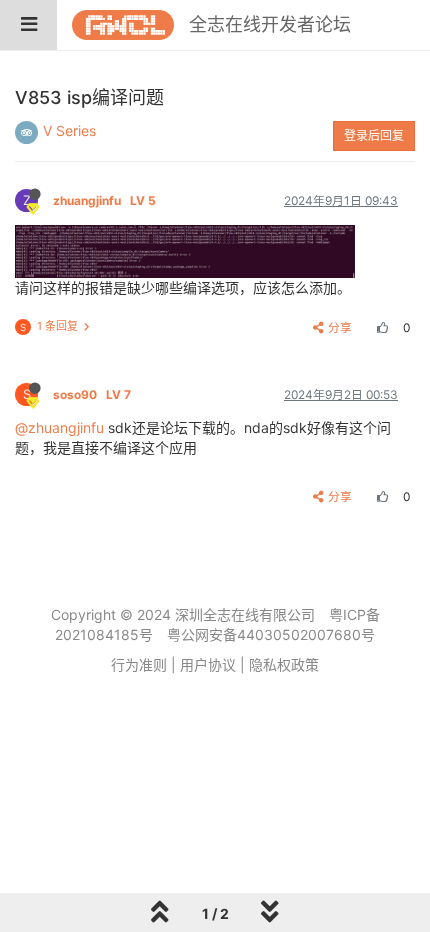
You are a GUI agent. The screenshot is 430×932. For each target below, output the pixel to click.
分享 (340, 327)
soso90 (92, 394)
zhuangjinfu (104, 200)
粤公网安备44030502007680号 (271, 634)
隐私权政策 (284, 664)
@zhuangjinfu (59, 427)
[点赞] (380, 327)
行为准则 (139, 664)
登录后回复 (374, 135)
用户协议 (208, 664)
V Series (69, 130)
